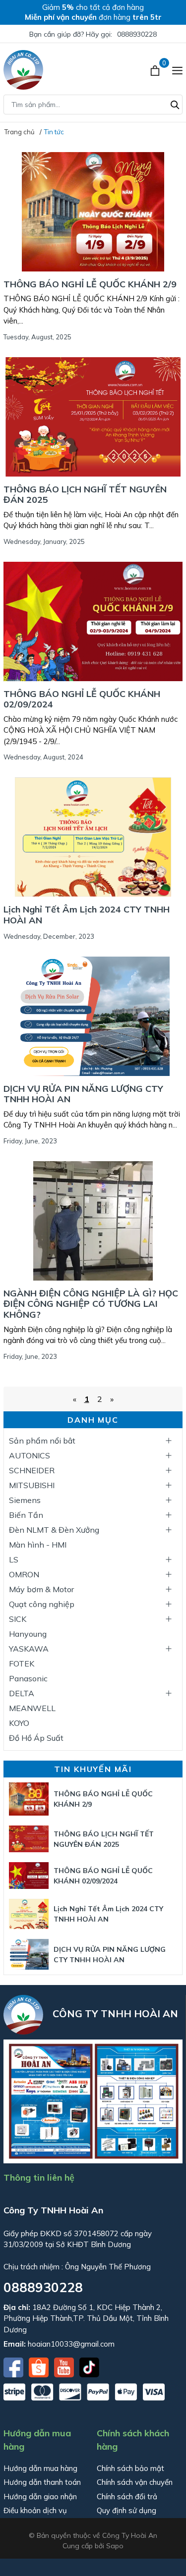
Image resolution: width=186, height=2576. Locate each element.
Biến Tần (26, 1515)
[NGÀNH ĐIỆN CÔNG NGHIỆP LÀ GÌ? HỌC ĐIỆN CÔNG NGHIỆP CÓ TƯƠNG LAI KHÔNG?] (93, 1221)
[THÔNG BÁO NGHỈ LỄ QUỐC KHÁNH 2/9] (93, 212)
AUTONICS (30, 1455)
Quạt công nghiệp (42, 1604)
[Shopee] (40, 2366)
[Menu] (177, 70)
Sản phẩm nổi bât (42, 1441)
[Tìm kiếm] (175, 104)
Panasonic (28, 1678)
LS (14, 1559)
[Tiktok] (89, 2366)
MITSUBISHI (32, 1485)
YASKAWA (29, 1649)
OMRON (24, 1574)
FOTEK (22, 1664)
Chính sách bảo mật (130, 2468)
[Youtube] (65, 2366)
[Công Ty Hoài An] (23, 70)
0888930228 (137, 34)
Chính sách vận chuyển (135, 2482)
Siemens (25, 1500)
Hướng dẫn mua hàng (40, 2468)
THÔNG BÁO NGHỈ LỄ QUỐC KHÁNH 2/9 (90, 284)
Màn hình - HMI (38, 1545)
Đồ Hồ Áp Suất (36, 1738)
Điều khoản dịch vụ (35, 2510)
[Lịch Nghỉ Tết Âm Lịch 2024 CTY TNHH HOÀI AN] (93, 837)
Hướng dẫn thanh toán (42, 2482)
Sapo (115, 2546)
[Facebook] (14, 2366)
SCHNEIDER (32, 1470)
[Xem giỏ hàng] (156, 70)
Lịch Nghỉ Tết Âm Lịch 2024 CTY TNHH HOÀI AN (87, 915)
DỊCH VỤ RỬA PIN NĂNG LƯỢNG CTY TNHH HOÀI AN (83, 1094)
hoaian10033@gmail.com (71, 2344)
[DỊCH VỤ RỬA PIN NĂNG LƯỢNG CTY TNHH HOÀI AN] (93, 1016)
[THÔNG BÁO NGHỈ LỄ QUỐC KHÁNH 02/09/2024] (93, 621)
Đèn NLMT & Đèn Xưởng (54, 1530)
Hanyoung (28, 1634)
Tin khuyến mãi (93, 1769)
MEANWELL (32, 1708)
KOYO (19, 1723)
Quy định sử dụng (126, 2510)
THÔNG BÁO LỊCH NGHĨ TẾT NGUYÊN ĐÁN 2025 (85, 495)
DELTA (22, 1693)
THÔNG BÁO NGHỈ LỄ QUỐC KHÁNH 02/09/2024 (82, 699)
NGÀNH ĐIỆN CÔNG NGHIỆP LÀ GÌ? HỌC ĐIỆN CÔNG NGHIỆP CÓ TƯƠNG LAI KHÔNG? (91, 1304)
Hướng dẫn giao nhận (40, 2496)
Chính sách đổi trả (127, 2496)
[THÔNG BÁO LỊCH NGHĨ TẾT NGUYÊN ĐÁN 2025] (93, 417)
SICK (18, 1619)
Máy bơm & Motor (41, 1589)
